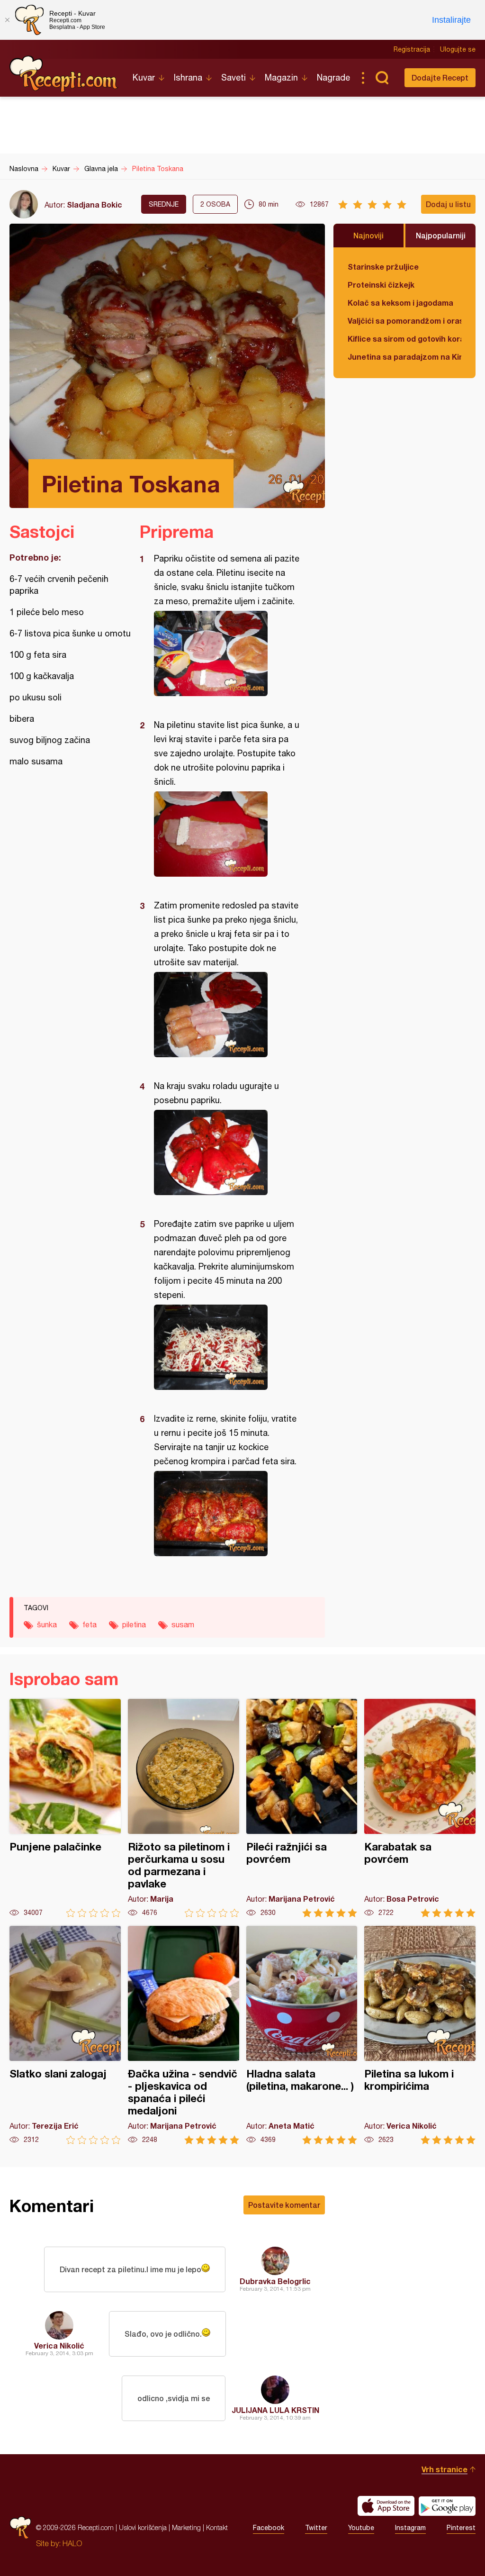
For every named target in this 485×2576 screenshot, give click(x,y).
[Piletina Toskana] (228, 653)
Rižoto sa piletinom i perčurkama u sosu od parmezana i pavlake (184, 1808)
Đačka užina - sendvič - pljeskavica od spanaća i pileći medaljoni (184, 2035)
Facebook (269, 2528)
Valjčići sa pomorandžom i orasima (404, 321)
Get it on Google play (447, 2506)
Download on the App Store (386, 2506)
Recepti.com (64, 74)
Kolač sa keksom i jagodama (400, 303)
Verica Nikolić (59, 2345)
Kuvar (144, 77)
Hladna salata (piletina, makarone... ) (302, 2035)
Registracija (412, 49)
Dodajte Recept (440, 77)
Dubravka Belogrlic (275, 2281)
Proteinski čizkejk (381, 285)
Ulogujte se (458, 49)
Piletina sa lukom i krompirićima (420, 2035)
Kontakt (217, 2527)
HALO (72, 2543)
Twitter (316, 2528)
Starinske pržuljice (383, 267)
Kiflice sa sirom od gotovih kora (404, 339)
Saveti (234, 77)
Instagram (410, 2528)
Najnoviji (368, 235)
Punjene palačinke (65, 1808)
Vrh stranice (445, 2469)
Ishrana (188, 77)
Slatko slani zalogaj (65, 2035)
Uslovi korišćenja (143, 2527)
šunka (47, 1624)
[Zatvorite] (7, 20)
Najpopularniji (441, 235)
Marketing (186, 2527)
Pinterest (461, 2528)
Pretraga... (382, 78)
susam (183, 1624)
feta (90, 1624)
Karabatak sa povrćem (420, 1808)
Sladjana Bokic (94, 204)
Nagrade (333, 77)
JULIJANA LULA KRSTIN (275, 2410)
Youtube (361, 2528)
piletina (134, 1624)
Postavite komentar (284, 2205)
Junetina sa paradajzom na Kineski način (404, 357)
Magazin (281, 77)
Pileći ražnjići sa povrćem (302, 1808)
